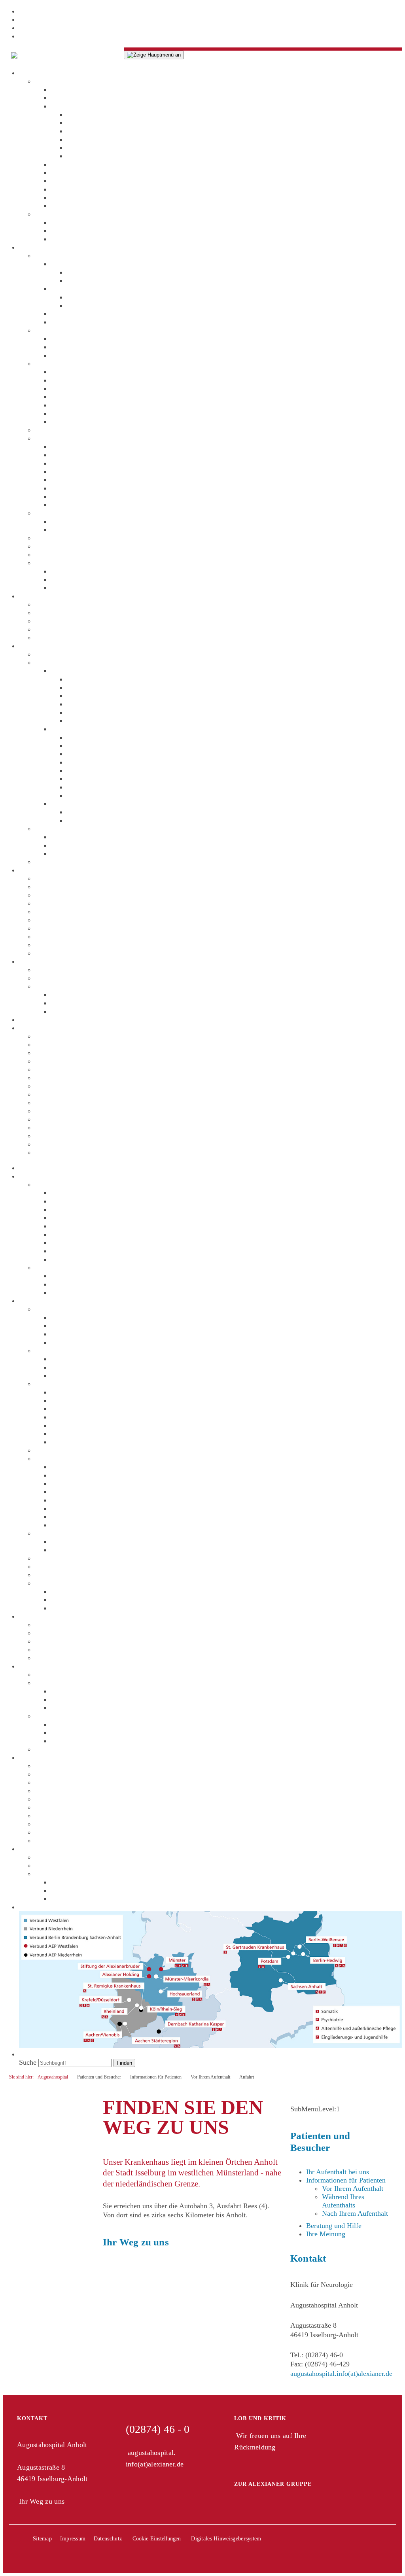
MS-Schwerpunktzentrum (103, 114)
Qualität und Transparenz (87, 106)
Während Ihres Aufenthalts (89, 729)
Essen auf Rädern (76, 571)
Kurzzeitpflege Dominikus (73, 546)
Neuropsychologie (77, 397)
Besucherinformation (97, 795)
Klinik (44, 255)
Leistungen (35, 247)
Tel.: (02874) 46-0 (317, 2355)
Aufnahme (81, 704)
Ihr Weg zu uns (136, 2242)
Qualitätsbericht (89, 131)
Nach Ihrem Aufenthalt (84, 804)
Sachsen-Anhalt (57, 1152)
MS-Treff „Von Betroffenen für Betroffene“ (113, 579)
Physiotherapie (72, 413)
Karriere (31, 870)
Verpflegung (84, 762)
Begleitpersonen (90, 712)
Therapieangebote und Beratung (81, 363)
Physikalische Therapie (84, 405)
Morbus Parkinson (77, 264)
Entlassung (82, 820)
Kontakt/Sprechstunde (98, 280)
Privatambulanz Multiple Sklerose (99, 496)
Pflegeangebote (73, 347)
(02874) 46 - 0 (158, 2429)
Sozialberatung (72, 422)
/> (121, 52)
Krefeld (46, 1103)
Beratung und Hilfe (62, 828)
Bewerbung (51, 895)
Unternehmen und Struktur (89, 98)
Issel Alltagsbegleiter (81, 530)
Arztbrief (79, 812)
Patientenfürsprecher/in (100, 156)
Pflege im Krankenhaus (68, 330)
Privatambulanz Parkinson (88, 505)
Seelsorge (64, 181)
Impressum (73, 2539)
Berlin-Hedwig (56, 1061)
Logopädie (66, 388)
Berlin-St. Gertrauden (66, 1053)
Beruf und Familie (61, 953)
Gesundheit (51, 945)
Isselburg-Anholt (91, 787)
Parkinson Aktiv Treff (82, 588)
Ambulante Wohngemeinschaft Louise (90, 554)
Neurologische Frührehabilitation (98, 314)
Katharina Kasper (60, 1078)
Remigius (48, 1136)
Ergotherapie (69, 372)
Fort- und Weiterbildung (70, 903)
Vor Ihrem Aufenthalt (81, 671)
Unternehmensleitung (81, 89)
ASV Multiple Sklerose (84, 446)
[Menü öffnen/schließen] (154, 55)
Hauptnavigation (43, 19)
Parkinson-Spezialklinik (101, 123)
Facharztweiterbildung (67, 912)
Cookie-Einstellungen (157, 2539)
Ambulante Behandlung (69, 438)
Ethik (58, 172)
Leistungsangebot (92, 272)
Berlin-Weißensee (60, 1069)
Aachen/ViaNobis (60, 1044)
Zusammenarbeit (59, 978)
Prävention (66, 206)
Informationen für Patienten (75, 662)
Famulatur (49, 920)
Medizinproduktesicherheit (89, 1011)
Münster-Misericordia (66, 1119)
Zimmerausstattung (94, 754)
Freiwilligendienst (61, 936)
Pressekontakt (70, 239)
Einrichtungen (39, 596)
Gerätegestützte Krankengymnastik (101, 380)
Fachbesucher (39, 961)
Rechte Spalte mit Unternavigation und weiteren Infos (97, 28)
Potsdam (47, 1127)
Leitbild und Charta (79, 164)
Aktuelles (48, 214)
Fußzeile (31, 36)
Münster (47, 1111)
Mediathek (66, 222)
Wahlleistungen (57, 430)
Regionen (33, 1028)
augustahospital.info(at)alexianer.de (341, 2374)
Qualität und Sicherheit (68, 986)
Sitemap (42, 2539)
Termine (62, 231)
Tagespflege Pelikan (64, 538)
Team (59, 322)
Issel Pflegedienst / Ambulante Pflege (89, 513)
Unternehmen (38, 73)
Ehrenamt (49, 928)
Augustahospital (58, 604)
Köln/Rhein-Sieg (59, 1094)
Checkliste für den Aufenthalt (109, 687)
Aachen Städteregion (65, 1036)
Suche (28, 1019)
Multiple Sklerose (76, 289)
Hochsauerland (56, 1086)
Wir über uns (53, 81)
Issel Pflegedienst (60, 613)
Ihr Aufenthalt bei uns (66, 654)
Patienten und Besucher (53, 646)
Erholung (80, 779)
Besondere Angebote (64, 563)
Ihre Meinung (86, 148)
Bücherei (79, 770)
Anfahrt (78, 696)
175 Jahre (64, 197)
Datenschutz (84, 737)
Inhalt (27, 11)
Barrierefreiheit (88, 745)
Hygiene (79, 139)
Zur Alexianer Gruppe (273, 2484)
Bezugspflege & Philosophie (92, 339)
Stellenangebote (58, 887)
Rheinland (49, 1144)
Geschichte (66, 189)
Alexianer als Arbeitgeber (72, 878)
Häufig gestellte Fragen (100, 721)
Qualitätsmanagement (82, 995)
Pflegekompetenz (75, 355)
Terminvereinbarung (96, 679)
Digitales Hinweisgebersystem (226, 2539)
